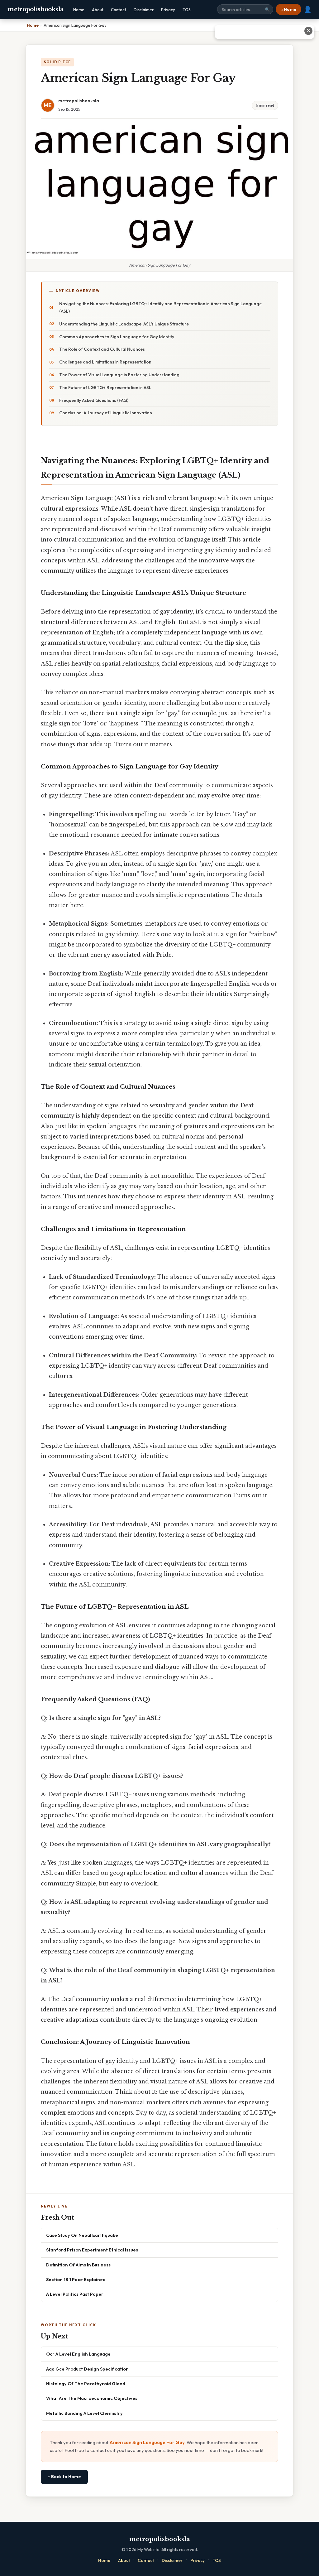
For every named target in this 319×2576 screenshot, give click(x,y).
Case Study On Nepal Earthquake (82, 2235)
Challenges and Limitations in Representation (105, 362)
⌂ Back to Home (64, 2477)
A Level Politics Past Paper (75, 2294)
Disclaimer (144, 10)
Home (79, 10)
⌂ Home (288, 9)
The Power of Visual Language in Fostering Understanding (119, 375)
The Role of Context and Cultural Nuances (102, 349)
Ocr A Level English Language (78, 2354)
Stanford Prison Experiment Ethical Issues (92, 2250)
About (98, 10)
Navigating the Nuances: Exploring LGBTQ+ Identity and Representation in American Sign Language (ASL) (160, 307)
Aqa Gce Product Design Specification (87, 2369)
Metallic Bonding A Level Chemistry (84, 2413)
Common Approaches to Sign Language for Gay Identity (117, 337)
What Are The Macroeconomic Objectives (92, 2398)
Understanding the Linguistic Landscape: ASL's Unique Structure (124, 324)
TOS (187, 10)
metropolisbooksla (36, 9)
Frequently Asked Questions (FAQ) (94, 400)
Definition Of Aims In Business (78, 2265)
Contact (119, 10)
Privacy (168, 10)
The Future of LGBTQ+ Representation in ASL (105, 388)
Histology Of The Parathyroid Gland (86, 2383)
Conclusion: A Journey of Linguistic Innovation (106, 413)
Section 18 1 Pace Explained (76, 2279)
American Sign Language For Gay (147, 2442)
